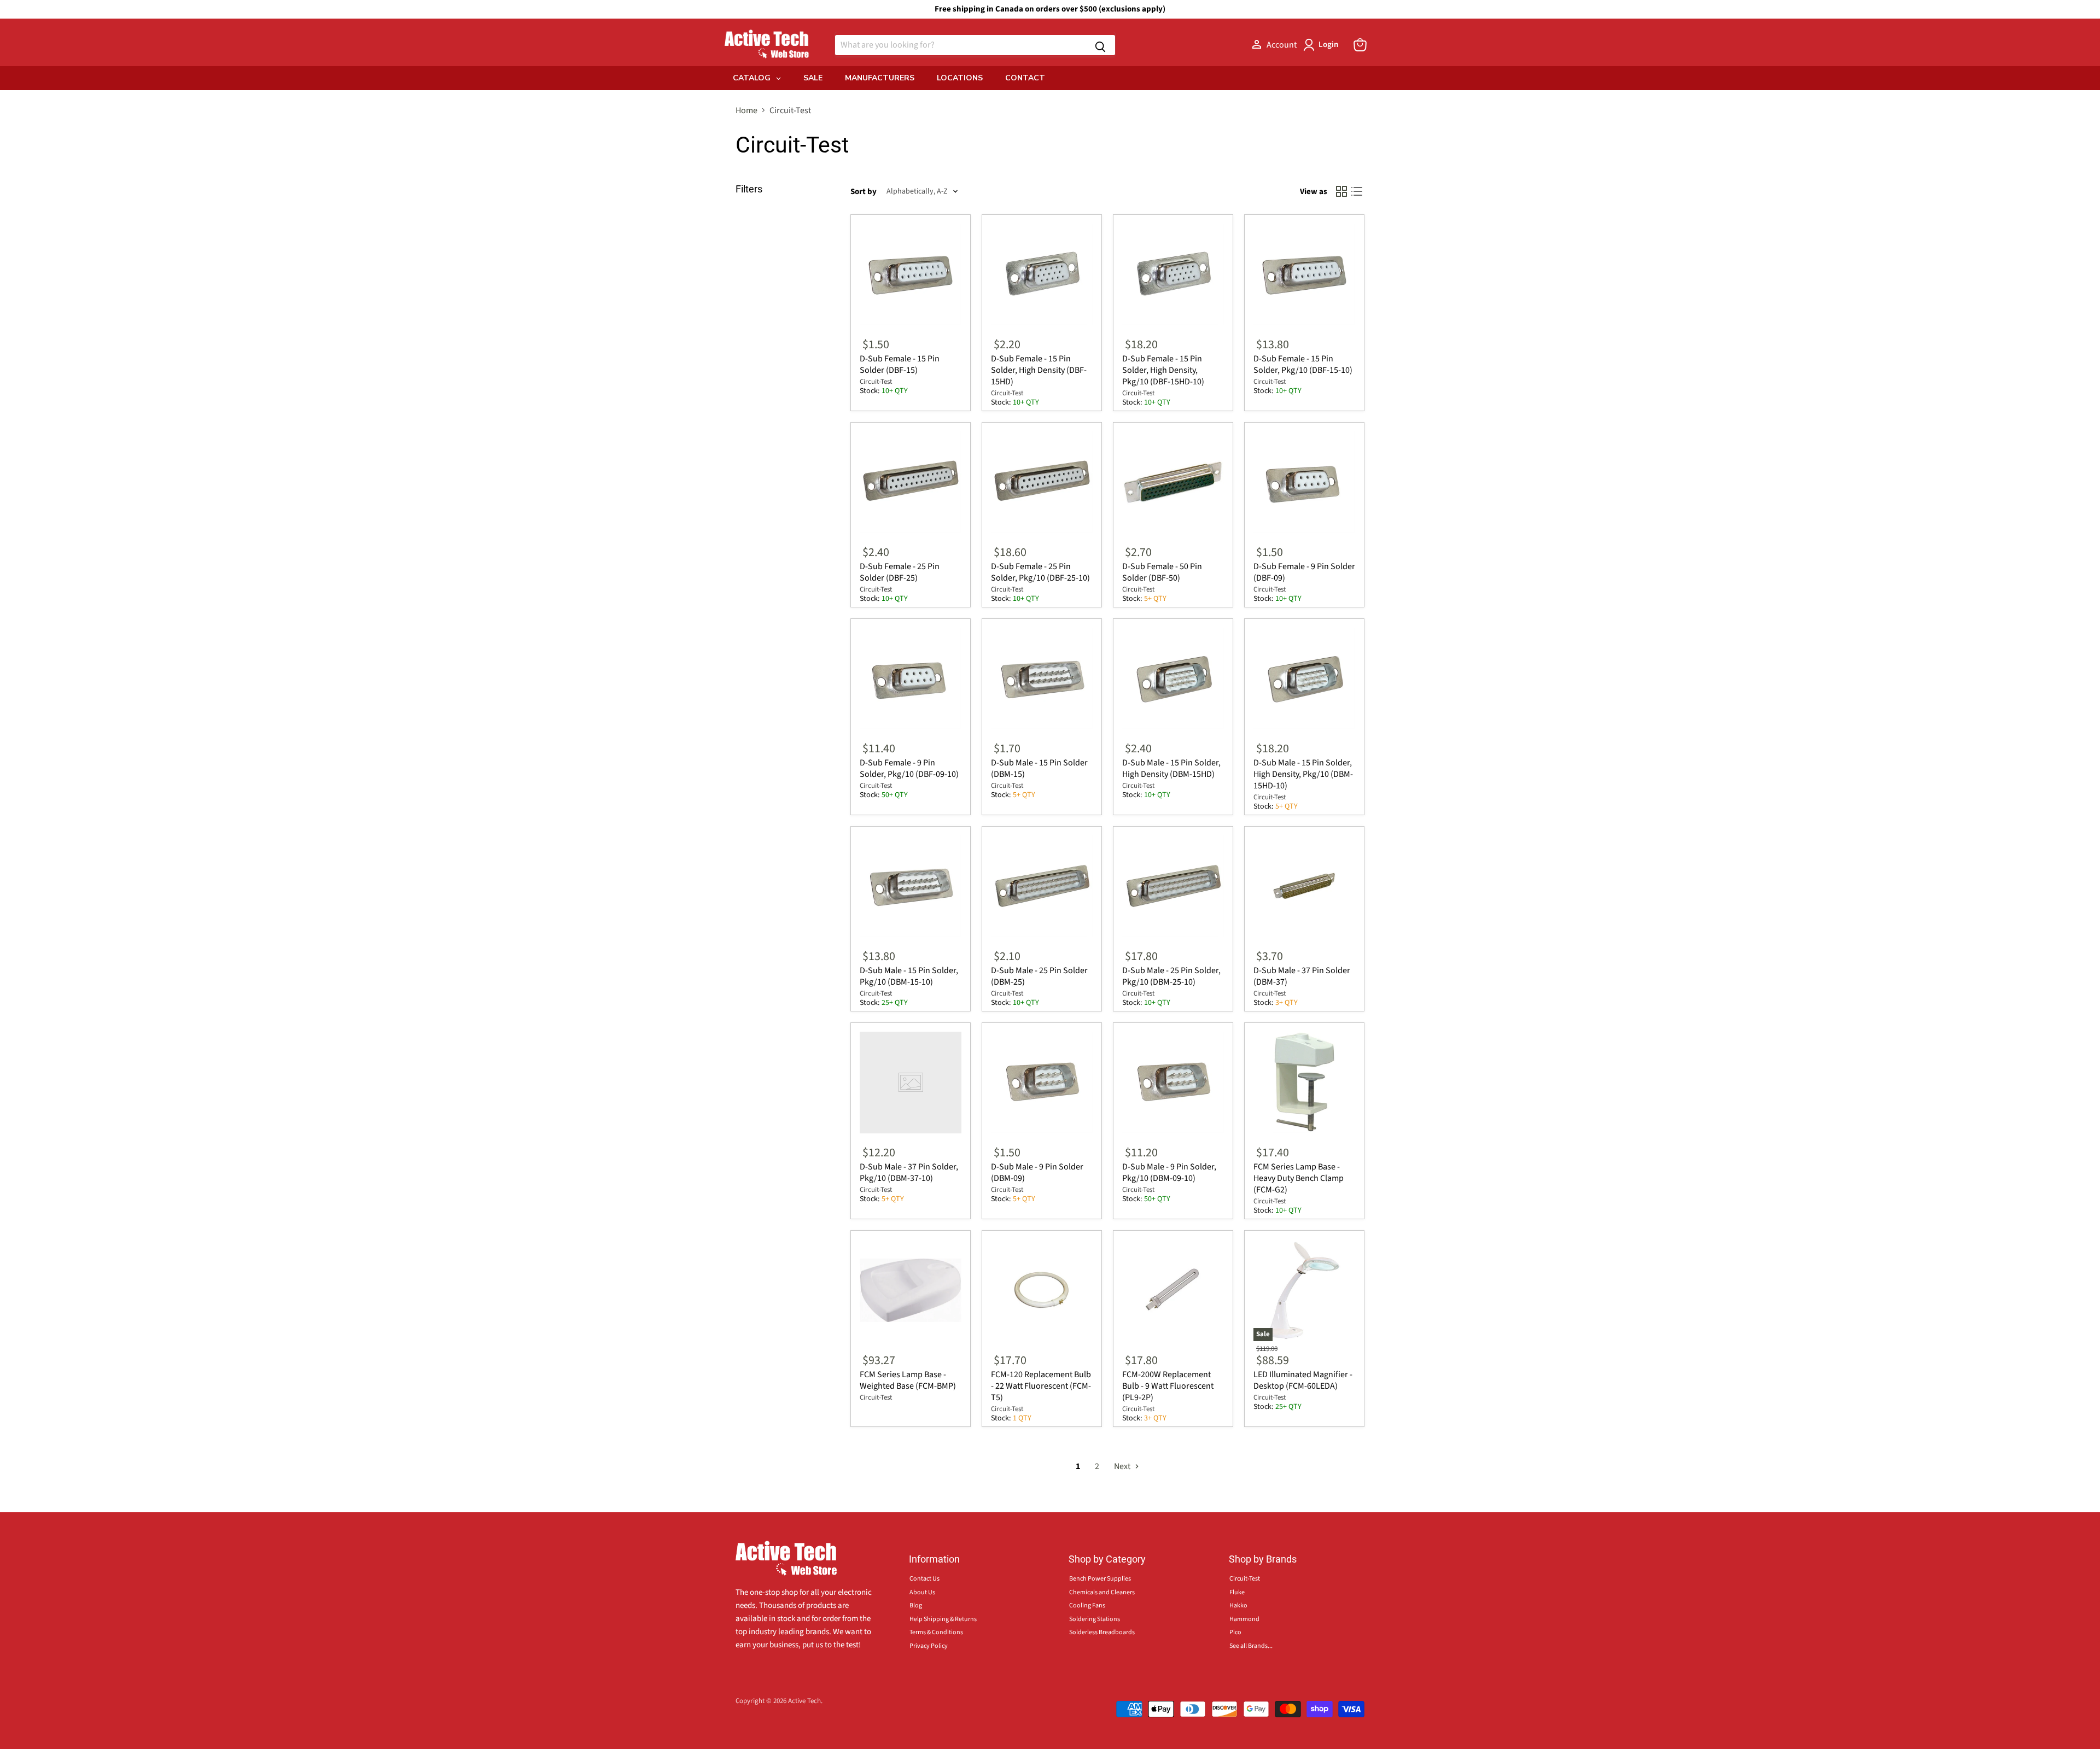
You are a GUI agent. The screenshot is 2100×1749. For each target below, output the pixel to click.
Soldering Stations (1095, 1619)
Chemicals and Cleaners (1102, 1592)
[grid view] (1341, 191)
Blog (916, 1605)
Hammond (1244, 1619)
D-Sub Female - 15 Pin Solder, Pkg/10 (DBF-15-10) (1303, 364)
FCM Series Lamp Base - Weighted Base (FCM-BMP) (908, 1380)
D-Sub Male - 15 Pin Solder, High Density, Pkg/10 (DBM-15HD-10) (1303, 774)
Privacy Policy (929, 1646)
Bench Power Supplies (1100, 1579)
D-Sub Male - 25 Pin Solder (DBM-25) (1039, 976)
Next (1123, 1466)
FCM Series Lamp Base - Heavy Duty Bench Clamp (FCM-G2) (1299, 1178)
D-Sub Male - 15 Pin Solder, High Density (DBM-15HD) (1171, 768)
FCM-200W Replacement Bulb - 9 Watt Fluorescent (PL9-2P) (1168, 1386)
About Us (922, 1592)
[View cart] (1360, 45)
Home (746, 110)
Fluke (1237, 1592)
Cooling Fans (1087, 1605)
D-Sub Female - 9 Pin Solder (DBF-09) (1304, 572)
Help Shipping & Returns (943, 1619)
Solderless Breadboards (1102, 1632)
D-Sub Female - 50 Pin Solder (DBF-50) (1162, 572)
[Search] (1100, 45)
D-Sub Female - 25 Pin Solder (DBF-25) (900, 572)
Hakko (1238, 1605)
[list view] (1357, 191)
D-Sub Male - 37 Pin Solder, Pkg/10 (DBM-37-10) (909, 1172)
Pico (1235, 1632)
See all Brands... (1251, 1646)
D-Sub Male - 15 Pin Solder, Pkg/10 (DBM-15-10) (909, 976)
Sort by (864, 192)
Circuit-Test (876, 382)
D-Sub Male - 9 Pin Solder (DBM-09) (1037, 1172)
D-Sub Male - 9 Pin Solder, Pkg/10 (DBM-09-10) (1169, 1172)
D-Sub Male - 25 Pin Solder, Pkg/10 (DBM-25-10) (1171, 976)
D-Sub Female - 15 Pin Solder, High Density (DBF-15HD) (1039, 370)
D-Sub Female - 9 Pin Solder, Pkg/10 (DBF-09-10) (909, 768)
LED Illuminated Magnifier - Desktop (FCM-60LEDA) (1303, 1380)
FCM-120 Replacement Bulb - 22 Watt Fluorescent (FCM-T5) (1041, 1386)
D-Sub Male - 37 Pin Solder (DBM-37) (1302, 976)
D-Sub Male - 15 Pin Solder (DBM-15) (1039, 768)
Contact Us (924, 1579)
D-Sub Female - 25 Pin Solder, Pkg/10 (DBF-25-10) (1040, 572)
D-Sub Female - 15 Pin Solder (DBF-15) (900, 364)
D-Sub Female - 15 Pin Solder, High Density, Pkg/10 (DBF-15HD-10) (1163, 370)
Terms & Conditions (936, 1632)
